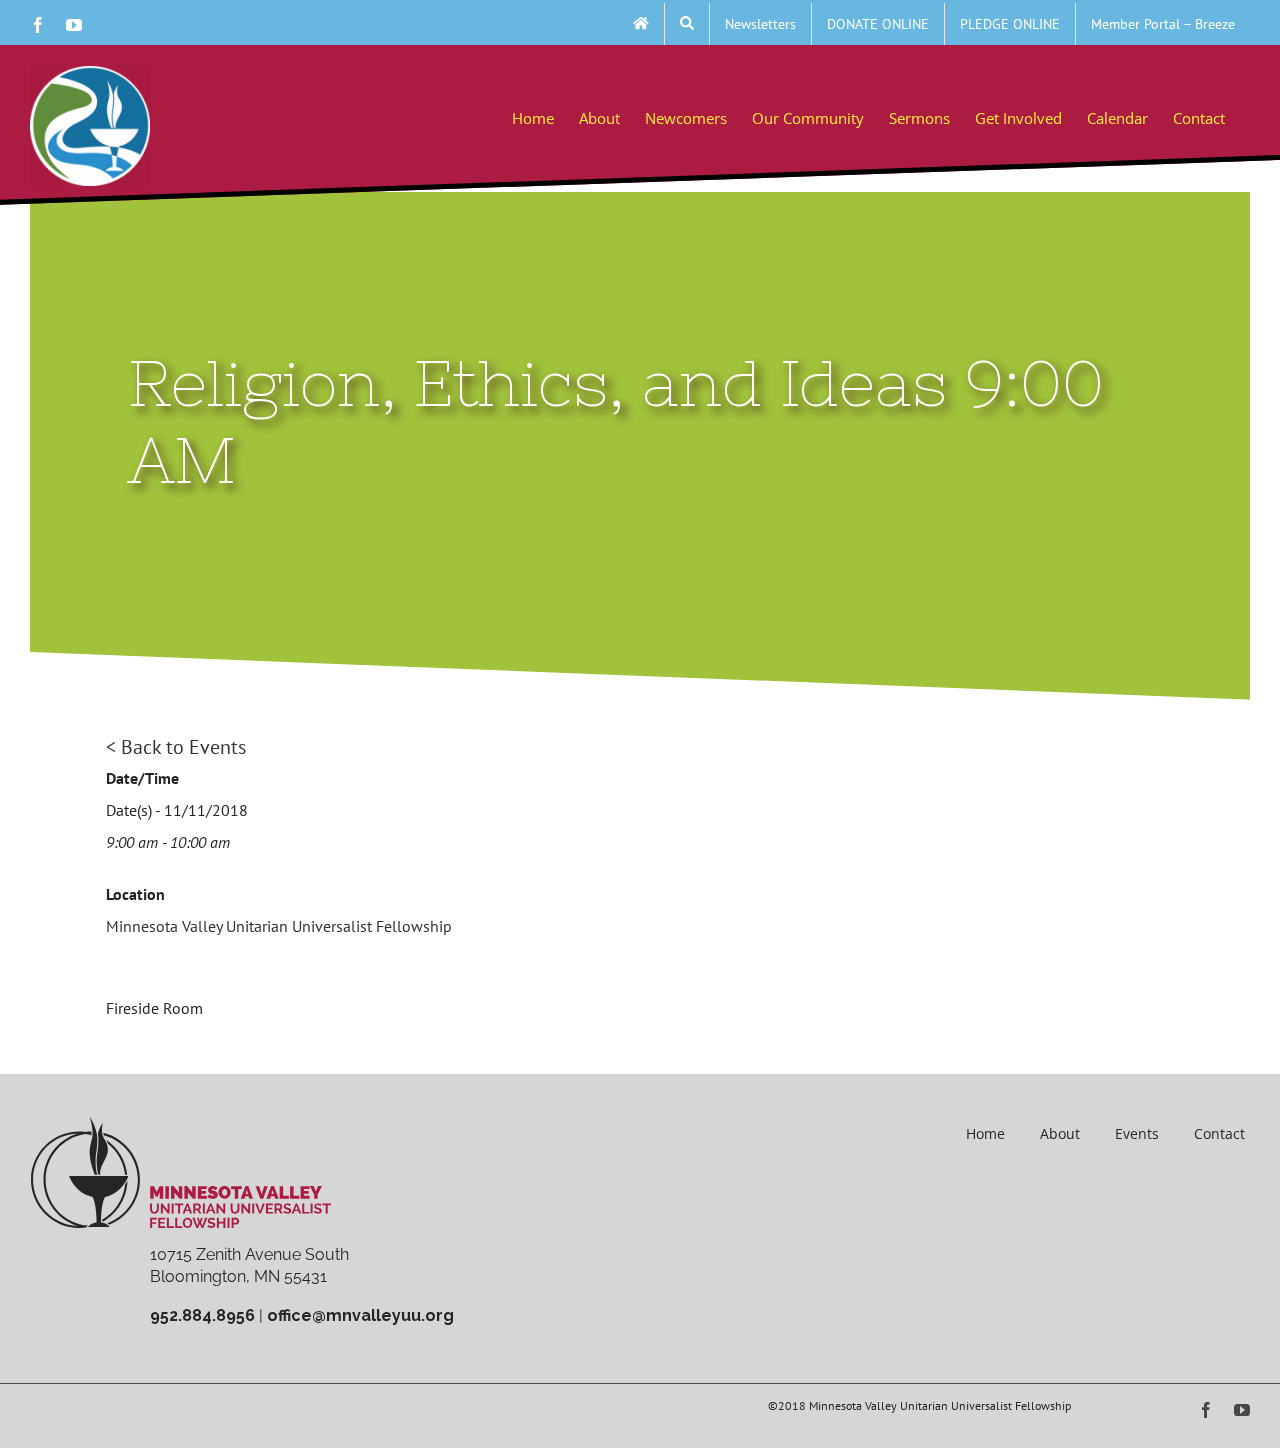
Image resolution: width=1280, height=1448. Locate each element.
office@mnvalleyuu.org (360, 1315)
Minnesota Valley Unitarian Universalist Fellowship (279, 926)
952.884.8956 (202, 1315)
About (1060, 1133)
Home (985, 1133)
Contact (1219, 1133)
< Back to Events (176, 747)
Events (1137, 1133)
